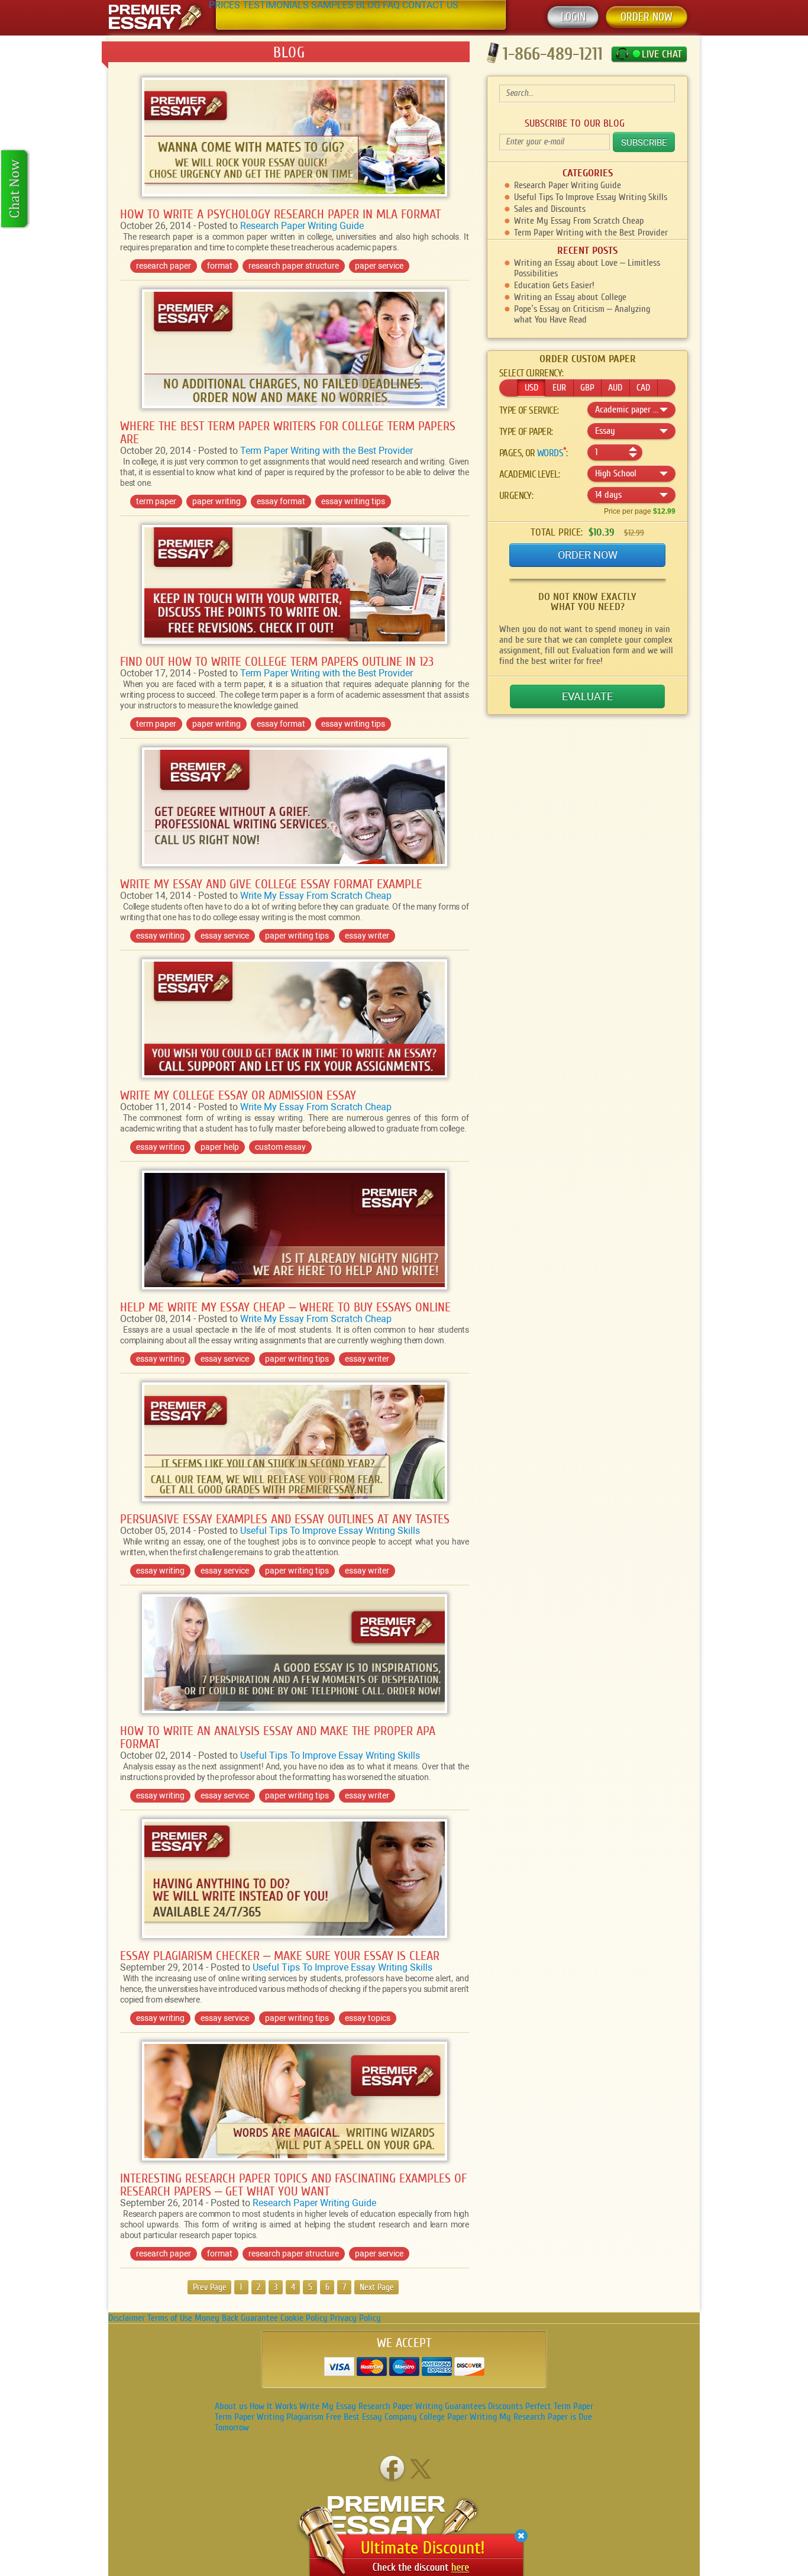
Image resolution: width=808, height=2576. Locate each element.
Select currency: (531, 373)
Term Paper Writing (249, 2417)
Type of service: (529, 411)
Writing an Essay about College (570, 297)
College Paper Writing (458, 2417)
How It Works (273, 2406)
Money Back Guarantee (236, 2318)
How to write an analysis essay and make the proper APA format (278, 1737)
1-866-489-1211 (553, 54)
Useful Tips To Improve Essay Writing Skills (330, 1531)
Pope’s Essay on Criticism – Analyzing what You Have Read (582, 314)
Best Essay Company (380, 2417)
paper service (379, 266)
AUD (615, 388)
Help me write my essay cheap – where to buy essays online (285, 1307)
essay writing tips (353, 501)
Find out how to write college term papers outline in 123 (277, 662)
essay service (225, 936)
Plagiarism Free (314, 2417)
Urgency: (516, 496)
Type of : (526, 432)
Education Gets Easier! (554, 285)
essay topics (368, 2018)
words (550, 453)
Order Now (588, 555)
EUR (559, 388)
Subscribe (644, 143)
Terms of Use (170, 2318)
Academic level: (529, 475)
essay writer (367, 936)
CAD (643, 388)
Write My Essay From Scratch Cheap (316, 896)
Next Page (377, 2288)
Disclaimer (127, 2318)
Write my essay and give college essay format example (271, 884)
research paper (164, 266)
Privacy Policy (355, 2318)
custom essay (280, 1147)
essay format (281, 501)
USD (531, 388)
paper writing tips (297, 936)
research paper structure (294, 266)
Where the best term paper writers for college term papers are (288, 433)
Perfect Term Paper (559, 2406)
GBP (587, 388)
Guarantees (465, 2406)
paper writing (216, 501)
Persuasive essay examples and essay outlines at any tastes (285, 1519)
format (220, 266)
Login (573, 17)
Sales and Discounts (550, 209)
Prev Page (210, 2288)
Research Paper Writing (400, 2406)
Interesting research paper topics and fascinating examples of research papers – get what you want (293, 2185)
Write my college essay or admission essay (238, 1095)
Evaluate (587, 696)
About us (231, 2406)
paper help (220, 1147)
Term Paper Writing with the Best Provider (327, 451)
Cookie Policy (304, 2318)
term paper (156, 501)
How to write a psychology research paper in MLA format (280, 214)
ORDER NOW (647, 17)
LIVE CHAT (662, 54)
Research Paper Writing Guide (302, 226)
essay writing (160, 936)
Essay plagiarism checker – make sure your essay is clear (280, 1956)
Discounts (505, 2406)
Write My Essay (328, 2406)
